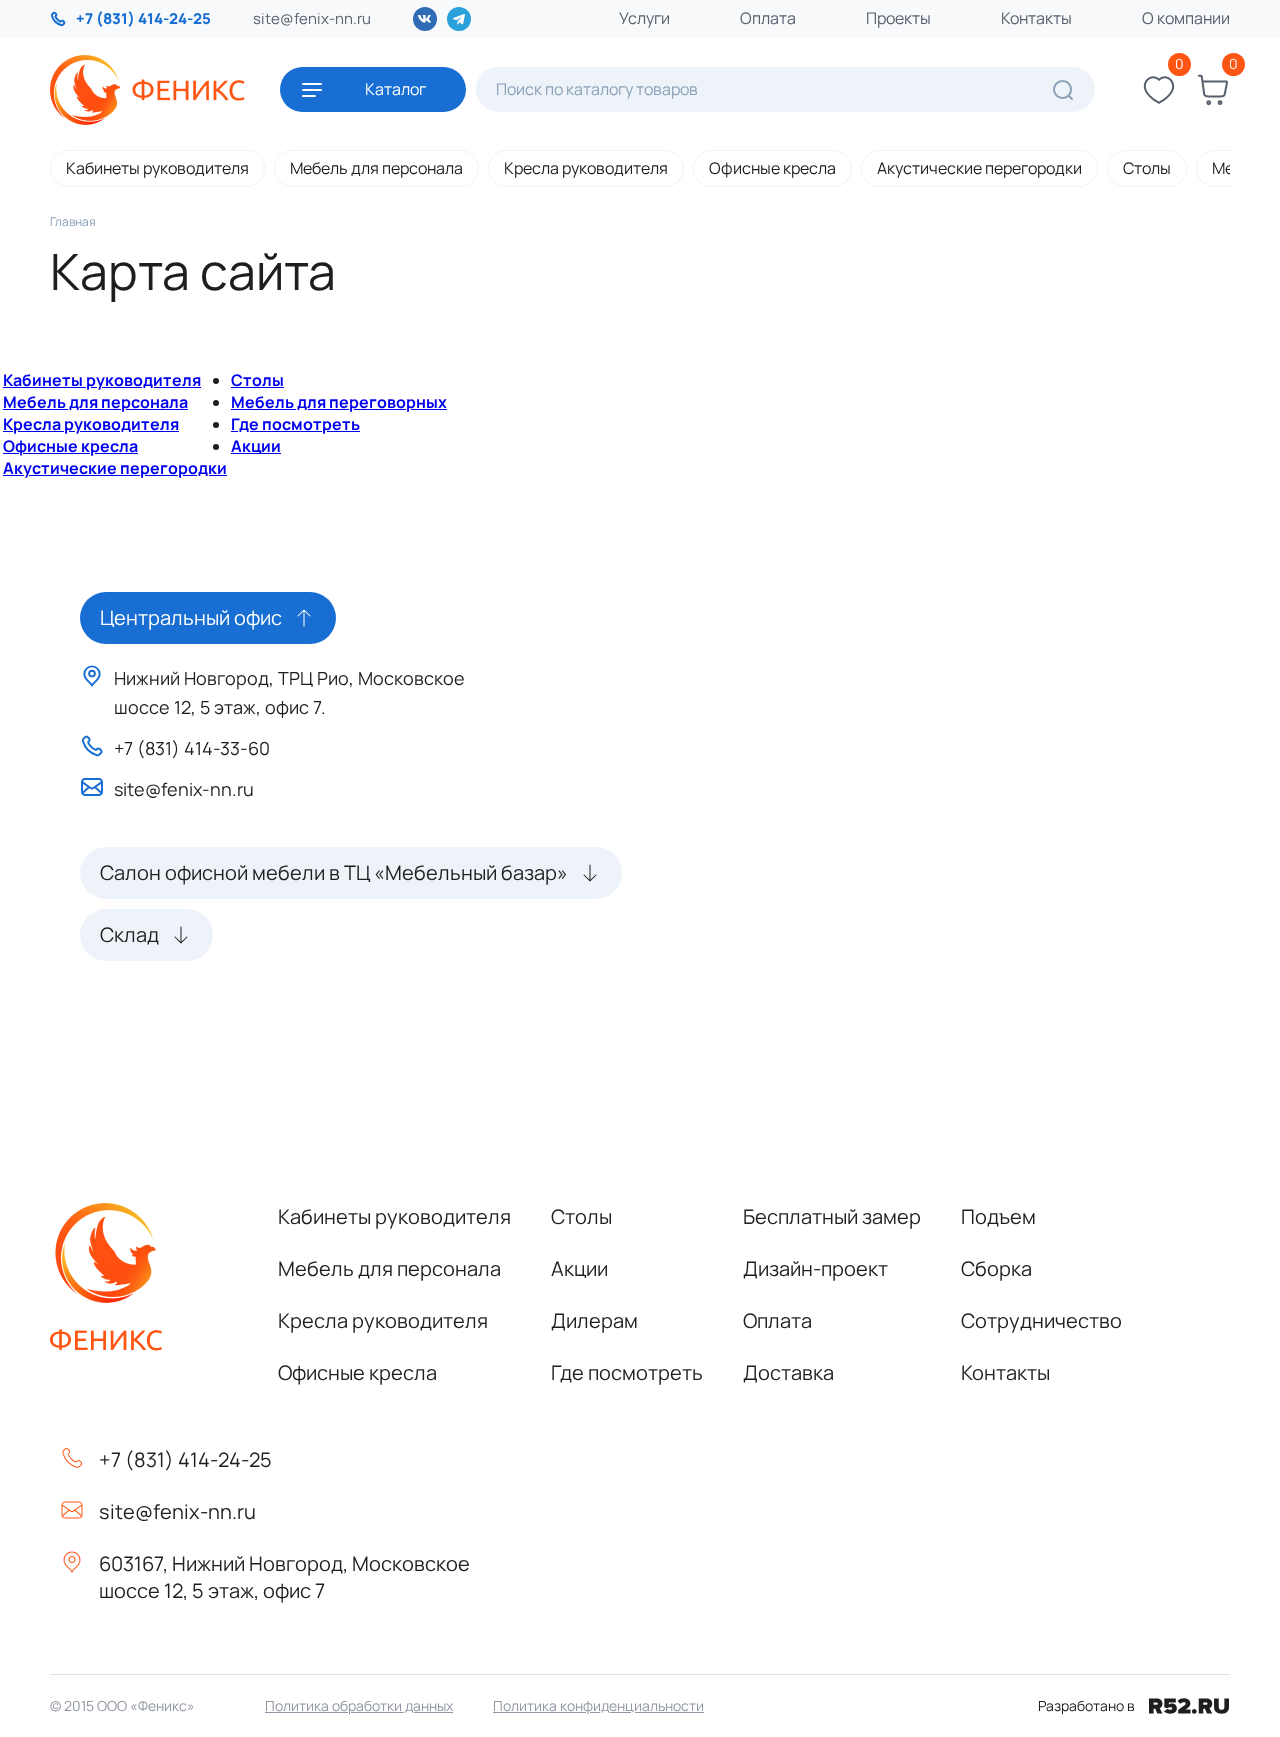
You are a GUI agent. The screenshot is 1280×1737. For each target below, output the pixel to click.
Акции (256, 446)
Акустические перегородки (979, 168)
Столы (1147, 168)
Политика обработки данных (359, 1705)
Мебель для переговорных (339, 402)
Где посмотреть (295, 424)
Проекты (898, 18)
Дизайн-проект (815, 1268)
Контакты (1036, 18)
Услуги (644, 18)
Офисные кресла (772, 168)
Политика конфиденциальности (598, 1705)
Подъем (998, 1216)
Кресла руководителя (586, 168)
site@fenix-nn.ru (312, 18)
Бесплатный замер (832, 1216)
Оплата (768, 18)
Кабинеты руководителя (157, 168)
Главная (73, 221)
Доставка (788, 1372)
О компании (1186, 18)
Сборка (996, 1268)
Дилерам (594, 1320)
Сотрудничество (1041, 1320)
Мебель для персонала (376, 168)
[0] (1159, 90)
